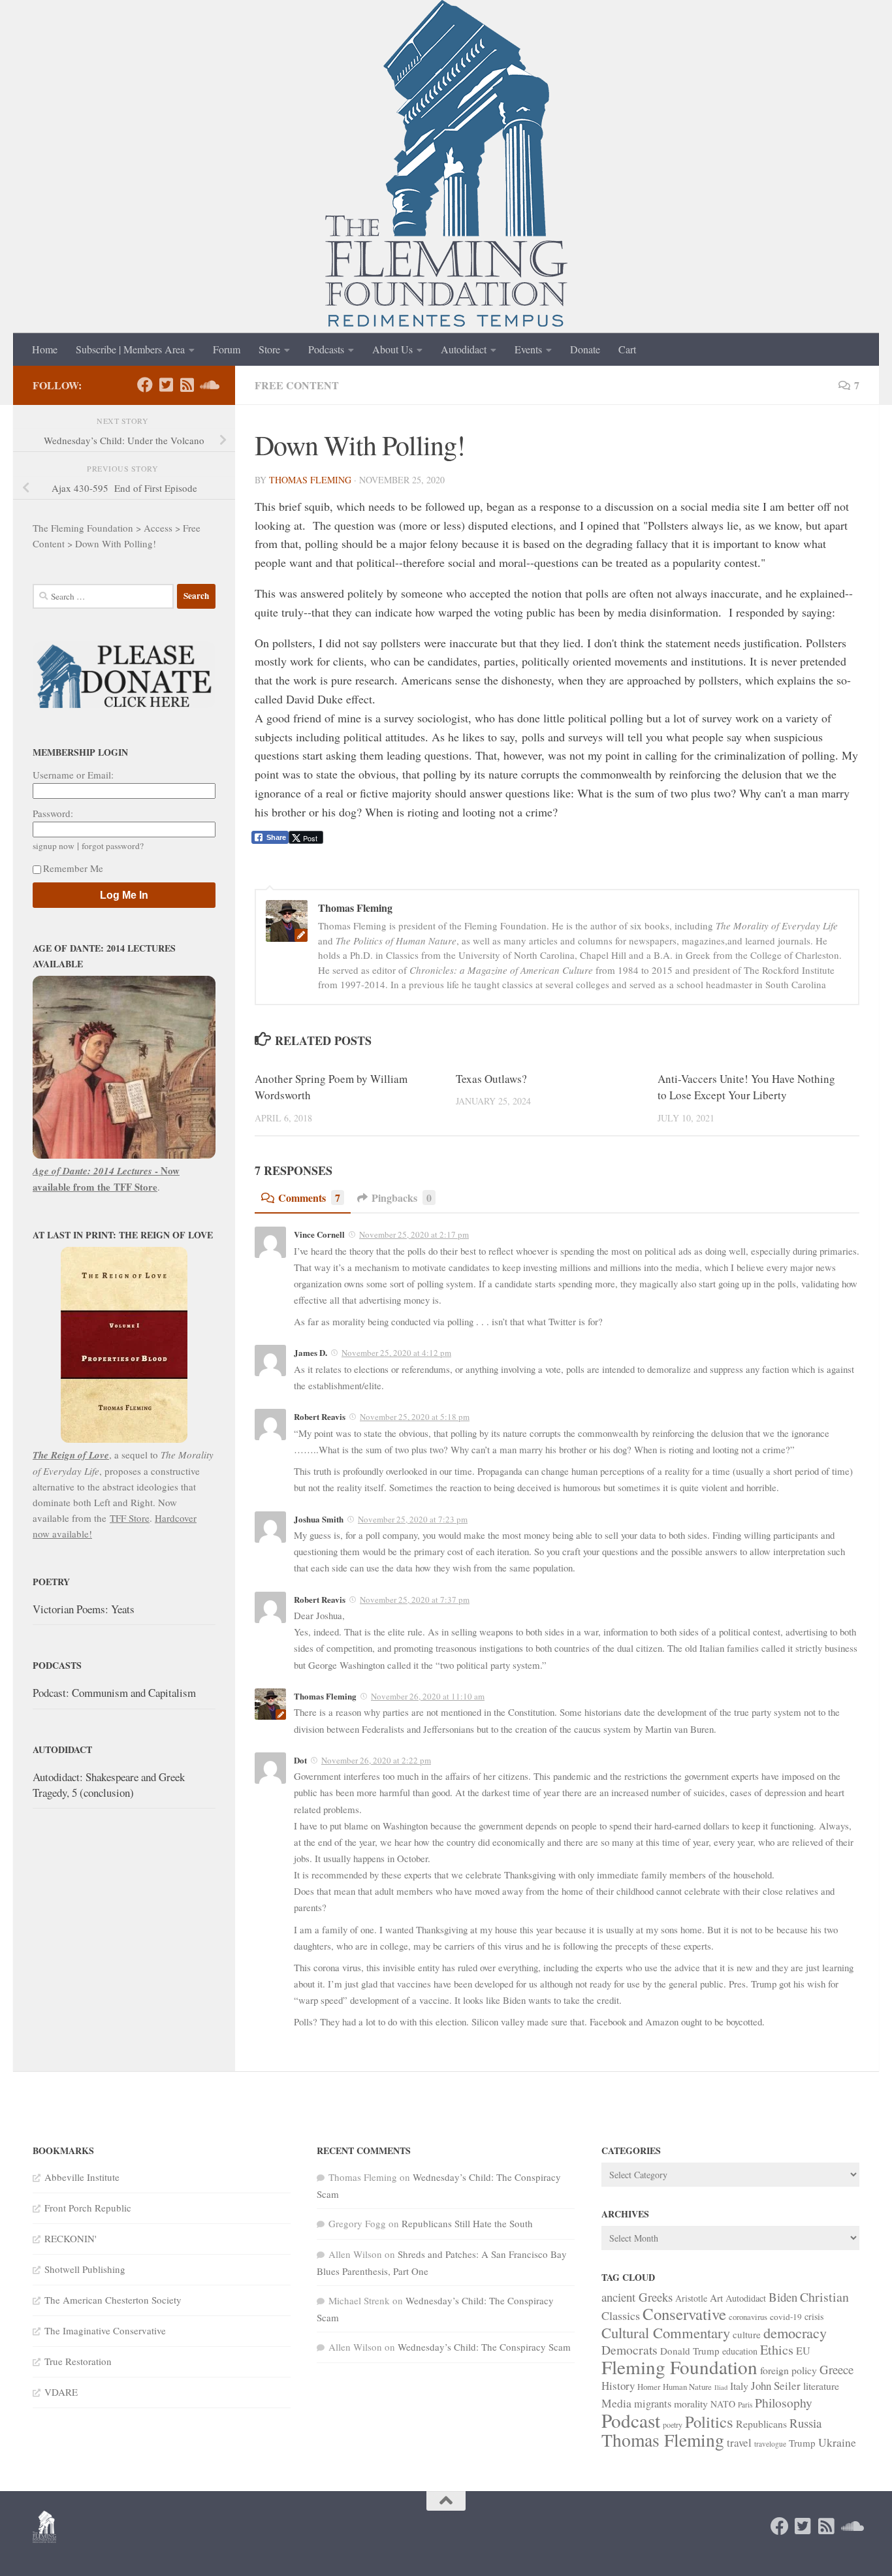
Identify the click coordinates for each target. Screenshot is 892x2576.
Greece (836, 2369)
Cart (627, 349)
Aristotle (691, 2298)
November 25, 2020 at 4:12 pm (396, 1353)
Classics (621, 2315)
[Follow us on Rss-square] (187, 385)
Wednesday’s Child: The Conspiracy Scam (484, 2347)
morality (691, 2403)
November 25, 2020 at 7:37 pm (415, 1600)
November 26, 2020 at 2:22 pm (376, 1760)
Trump (802, 2443)
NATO (723, 2404)
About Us (392, 349)
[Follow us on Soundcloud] (208, 385)
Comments (309, 1198)
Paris (745, 2405)
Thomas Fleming (310, 480)
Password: (53, 813)
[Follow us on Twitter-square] (166, 385)
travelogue (770, 2444)
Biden (783, 2297)
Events (528, 349)
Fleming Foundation (679, 2367)
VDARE (61, 2392)
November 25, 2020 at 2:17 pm (414, 1234)
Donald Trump (690, 2351)
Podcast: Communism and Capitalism (114, 1693)
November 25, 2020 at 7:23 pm (413, 1519)
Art (716, 2298)
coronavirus (748, 2317)
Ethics (777, 2350)
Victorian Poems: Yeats (84, 1609)
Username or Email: (73, 775)
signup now (54, 846)
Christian (824, 2297)
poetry (673, 2424)
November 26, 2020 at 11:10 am (428, 1696)
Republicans (761, 2423)
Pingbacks (402, 1198)
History (618, 2386)
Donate (585, 349)
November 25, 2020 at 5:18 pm (415, 1417)
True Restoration (78, 2361)
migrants (653, 2404)
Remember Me (73, 868)
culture (747, 2334)
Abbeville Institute (82, 2177)
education (740, 2351)
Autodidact (464, 349)
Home (45, 349)
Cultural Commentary (666, 2332)
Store (269, 349)
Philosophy (784, 2403)
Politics (709, 2422)
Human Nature (687, 2387)
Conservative (684, 2314)
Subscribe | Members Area (130, 349)
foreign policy (788, 2370)
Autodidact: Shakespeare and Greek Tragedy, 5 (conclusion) (109, 1785)
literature (821, 2386)
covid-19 (786, 2317)
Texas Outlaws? (491, 1079)
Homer (649, 2387)
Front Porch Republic (88, 2208)
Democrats (629, 2350)
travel (739, 2442)
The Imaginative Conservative (105, 2330)
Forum (227, 349)
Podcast (631, 2420)
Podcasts (326, 349)
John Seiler (776, 2386)
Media (616, 2403)
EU (803, 2351)
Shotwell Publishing (85, 2269)
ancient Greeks (637, 2297)
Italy (739, 2386)
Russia (805, 2423)
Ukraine (837, 2442)
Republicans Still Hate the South (467, 2223)
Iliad (721, 2387)
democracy (795, 2332)
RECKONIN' (71, 2238)
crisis (814, 2316)
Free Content (297, 385)
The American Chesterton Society (113, 2300)
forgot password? (113, 846)
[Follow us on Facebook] (145, 385)
